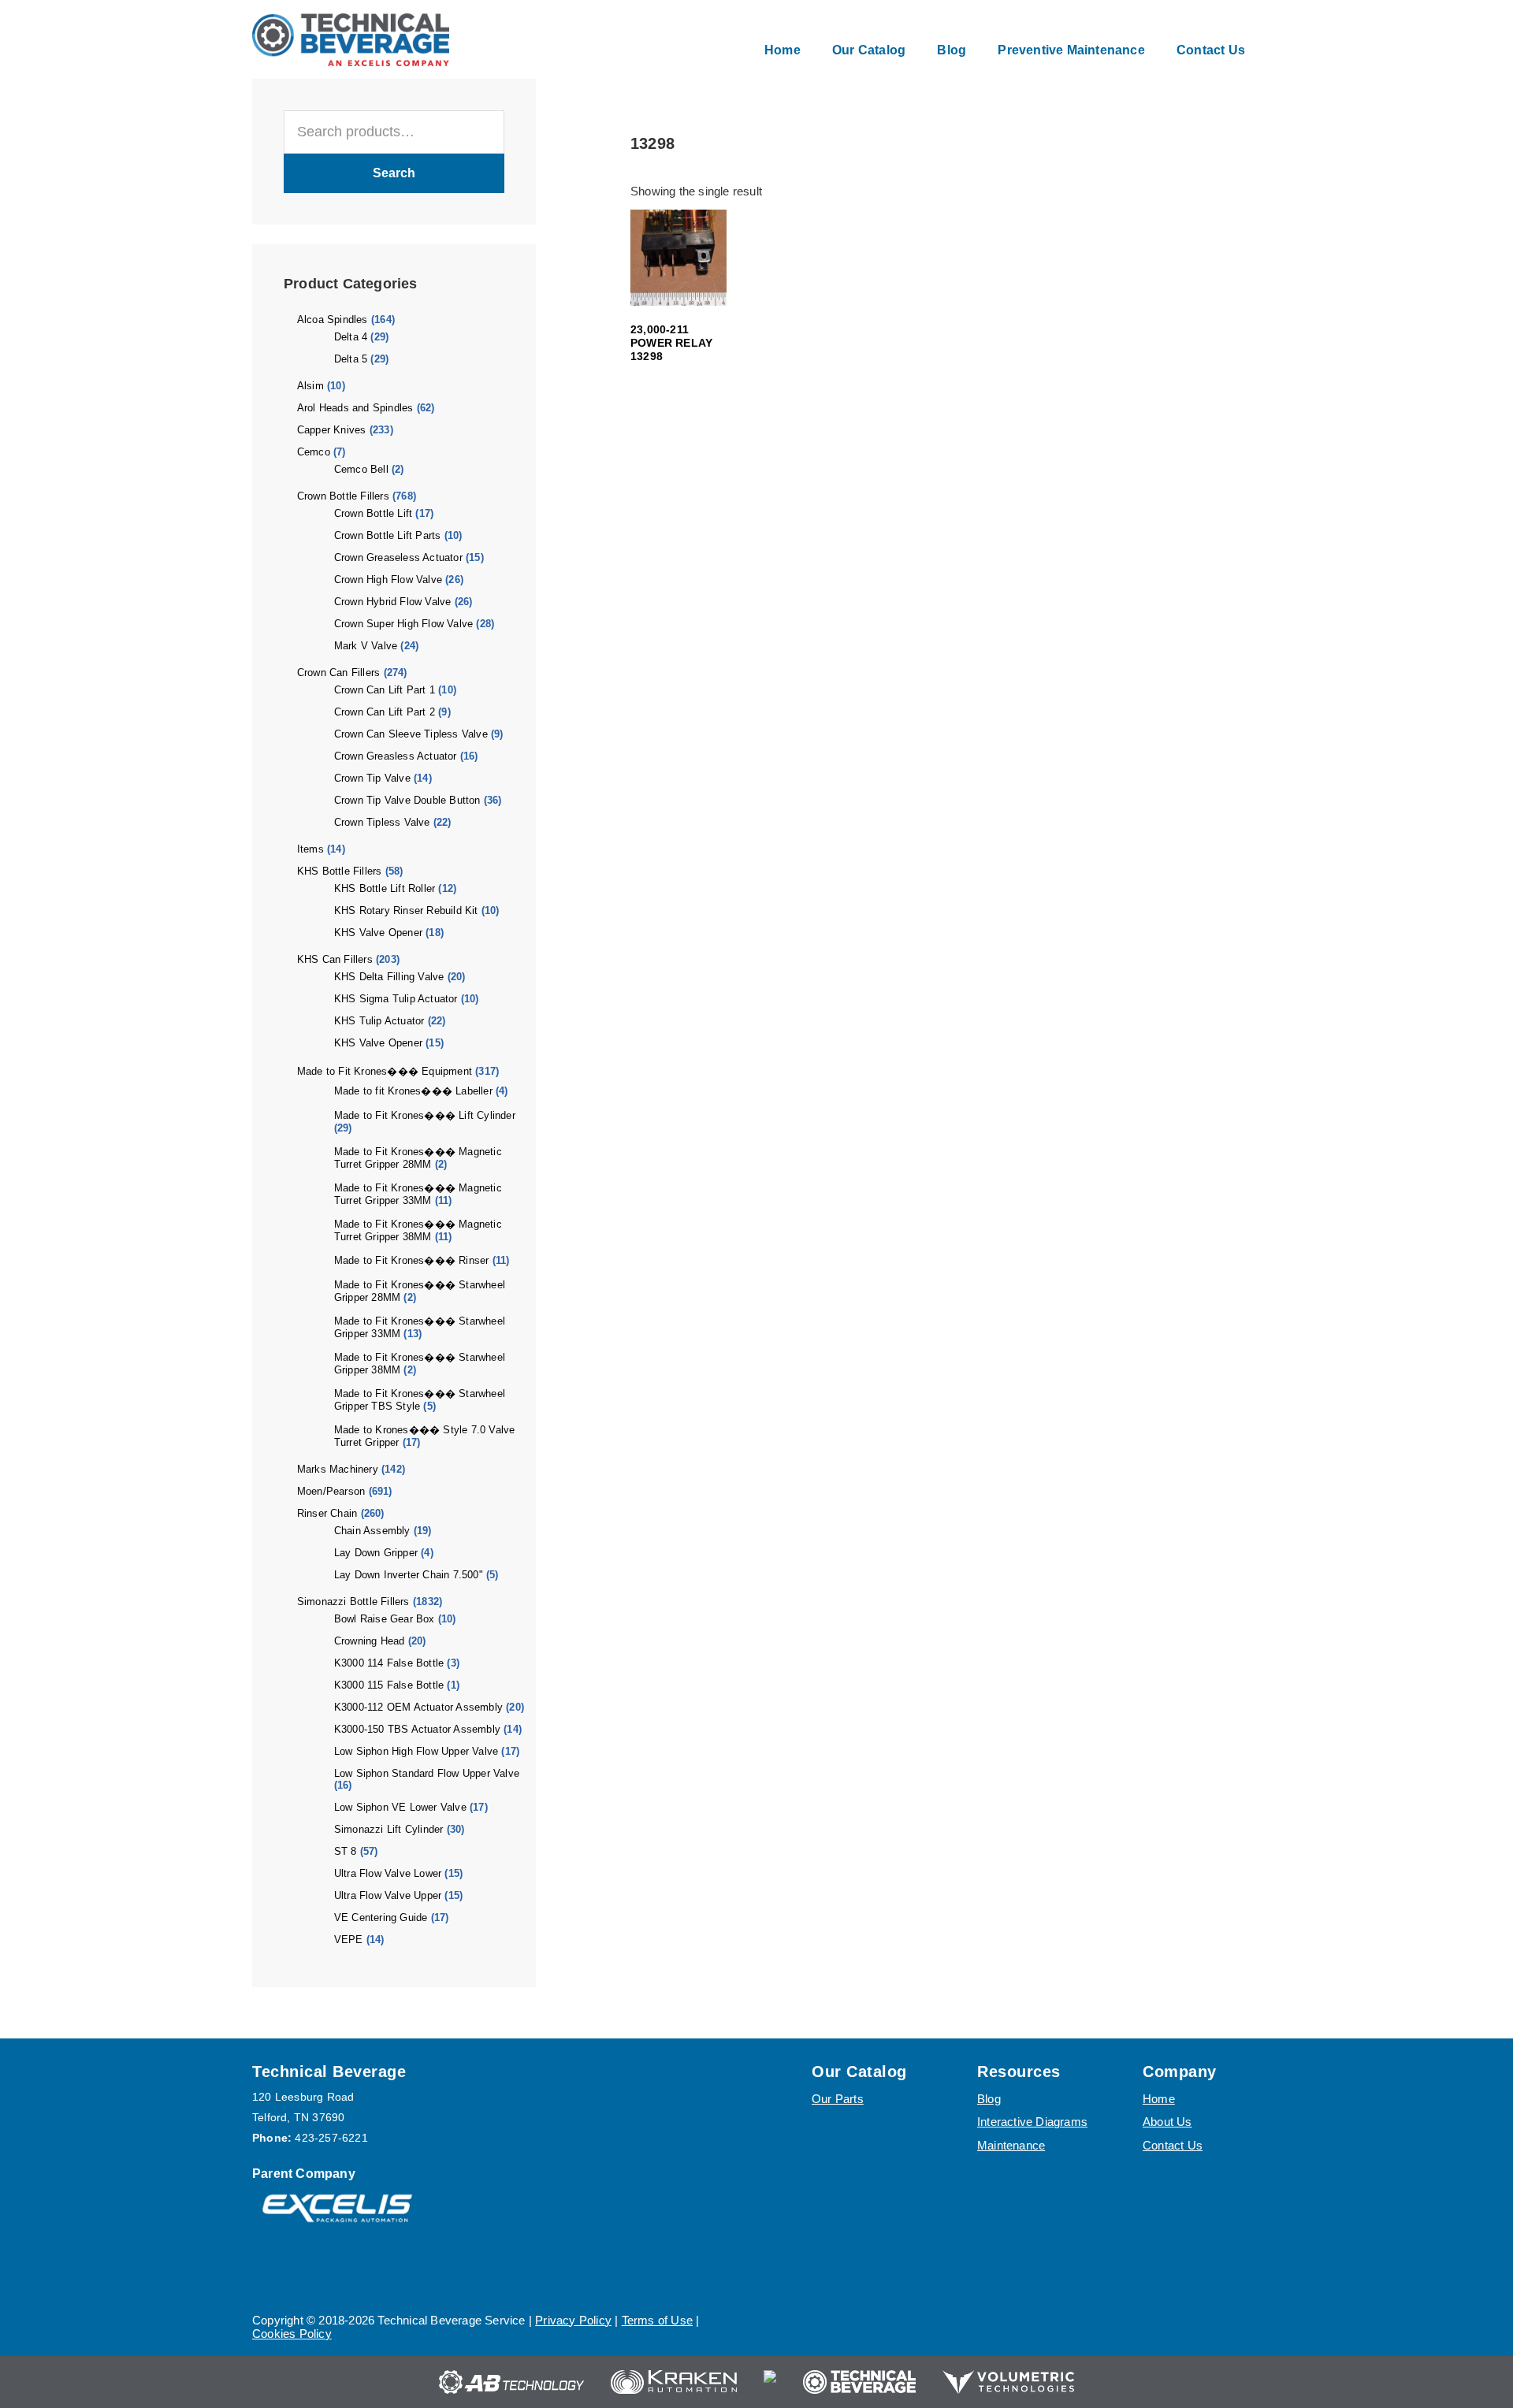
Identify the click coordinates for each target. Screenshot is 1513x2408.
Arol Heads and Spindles (355, 408)
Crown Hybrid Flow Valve (393, 602)
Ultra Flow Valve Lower (388, 1873)
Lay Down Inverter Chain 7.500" (409, 1575)
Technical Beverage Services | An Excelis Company (351, 39)
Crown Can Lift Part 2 (385, 712)
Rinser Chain (327, 1513)
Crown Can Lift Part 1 (385, 690)
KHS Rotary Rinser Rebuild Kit (406, 910)
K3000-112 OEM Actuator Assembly (418, 1707)
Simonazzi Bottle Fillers (353, 1602)
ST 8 (346, 1851)
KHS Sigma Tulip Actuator (396, 999)
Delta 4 (351, 337)
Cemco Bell (361, 469)
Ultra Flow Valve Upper (388, 1895)
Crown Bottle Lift (373, 513)
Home (1159, 2099)
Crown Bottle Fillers (343, 496)
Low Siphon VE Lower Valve (400, 1807)
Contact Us (1173, 2145)
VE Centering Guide (381, 1917)
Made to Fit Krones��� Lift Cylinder (425, 1115)
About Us (1167, 2122)
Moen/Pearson (331, 1491)
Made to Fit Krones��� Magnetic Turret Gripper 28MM (418, 1158)
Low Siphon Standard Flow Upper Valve (427, 1773)
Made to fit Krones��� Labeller (413, 1091)
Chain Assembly (372, 1531)
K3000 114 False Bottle (389, 1663)
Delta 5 (351, 359)
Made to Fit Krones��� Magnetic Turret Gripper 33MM (418, 1194)
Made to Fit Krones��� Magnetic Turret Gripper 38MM (418, 1230)
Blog (989, 2099)
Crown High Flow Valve (388, 580)
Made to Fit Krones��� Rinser (412, 1260)
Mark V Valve (366, 646)
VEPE (349, 1940)
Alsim (310, 386)
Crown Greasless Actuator (396, 756)
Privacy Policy (573, 2320)
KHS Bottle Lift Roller (385, 888)
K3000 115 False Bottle (389, 1685)
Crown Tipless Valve (382, 822)
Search (394, 173)
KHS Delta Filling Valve (389, 977)
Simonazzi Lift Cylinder (389, 1829)
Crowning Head (370, 1641)
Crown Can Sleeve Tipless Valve (411, 734)
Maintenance (1011, 2145)
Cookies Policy (292, 2334)
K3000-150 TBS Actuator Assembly (417, 1729)
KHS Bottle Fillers (340, 871)
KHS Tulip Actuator (379, 1021)
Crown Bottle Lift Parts (388, 535)
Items (310, 849)
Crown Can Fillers (338, 673)
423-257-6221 (331, 2138)
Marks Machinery (338, 1469)
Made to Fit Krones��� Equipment (385, 1071)
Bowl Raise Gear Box (385, 1619)
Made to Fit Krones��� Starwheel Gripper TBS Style (420, 1400)
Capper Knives (332, 430)
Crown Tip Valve (372, 778)
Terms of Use (657, 2320)
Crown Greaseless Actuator (398, 557)
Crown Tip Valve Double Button (407, 800)
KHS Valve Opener (378, 933)
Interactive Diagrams (1032, 2122)
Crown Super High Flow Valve (403, 624)
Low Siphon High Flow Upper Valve (416, 1751)
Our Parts (838, 2099)
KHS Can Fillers (335, 959)
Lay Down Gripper (376, 1553)
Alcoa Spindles (333, 320)
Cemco (314, 452)
